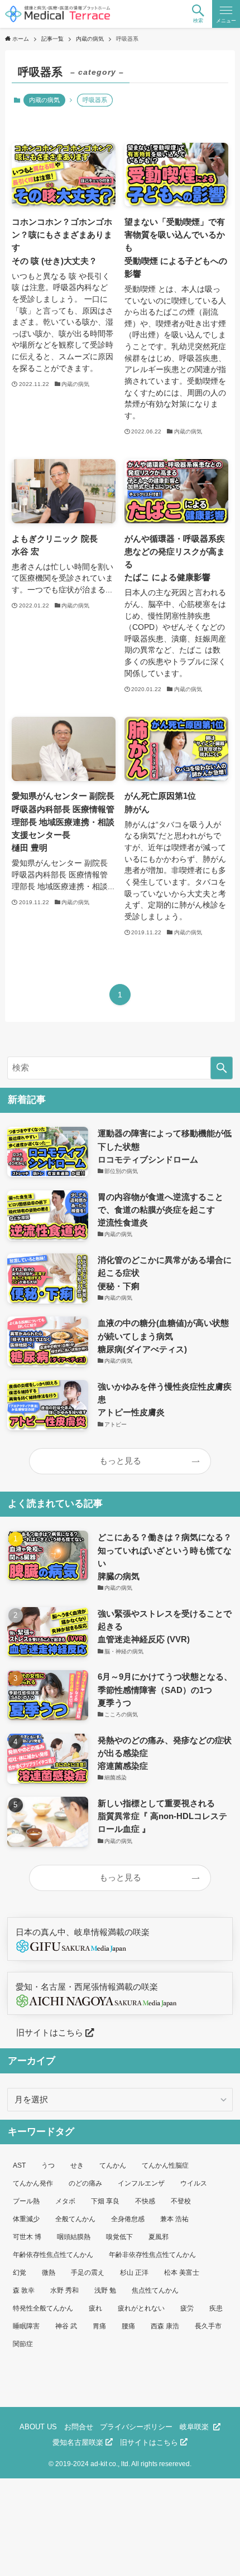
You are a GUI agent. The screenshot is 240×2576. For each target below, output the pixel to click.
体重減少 (26, 2219)
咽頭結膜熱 (74, 2237)
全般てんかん (75, 2219)
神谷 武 (66, 2326)
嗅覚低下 (119, 2237)
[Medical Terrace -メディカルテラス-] (58, 14)
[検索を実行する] (222, 1068)
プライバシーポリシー (136, 2427)
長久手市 (208, 2326)
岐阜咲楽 (196, 2427)
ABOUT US (38, 2427)
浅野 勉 (105, 2290)
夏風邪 (159, 2237)
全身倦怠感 (128, 2219)
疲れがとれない (141, 2308)
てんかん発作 (33, 2183)
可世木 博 (27, 2237)
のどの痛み (85, 2183)
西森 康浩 (165, 2326)
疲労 (187, 2308)
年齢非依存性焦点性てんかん (152, 2255)
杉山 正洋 (134, 2273)
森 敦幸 (24, 2290)
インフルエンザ (141, 2183)
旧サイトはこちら (46, 2032)
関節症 (23, 2344)
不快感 (145, 2201)
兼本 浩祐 (174, 2219)
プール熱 (26, 2201)
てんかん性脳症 (165, 2165)
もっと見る (120, 1461)
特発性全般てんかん (43, 2308)
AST (19, 2165)
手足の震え (88, 2273)
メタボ (65, 2201)
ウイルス (194, 2183)
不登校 (181, 2201)
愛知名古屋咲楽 (79, 2442)
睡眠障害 (26, 2326)
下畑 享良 (105, 2201)
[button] (198, 14)
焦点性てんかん (155, 2290)
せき (77, 2165)
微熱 (49, 2273)
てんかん (113, 2165)
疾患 (216, 2308)
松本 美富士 (182, 2273)
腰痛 (128, 2326)
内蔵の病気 (44, 100)
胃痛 (99, 2326)
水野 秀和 (64, 2290)
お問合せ (79, 2427)
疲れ (95, 2308)
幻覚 (20, 2273)
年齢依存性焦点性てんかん (53, 2255)
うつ (48, 2165)
